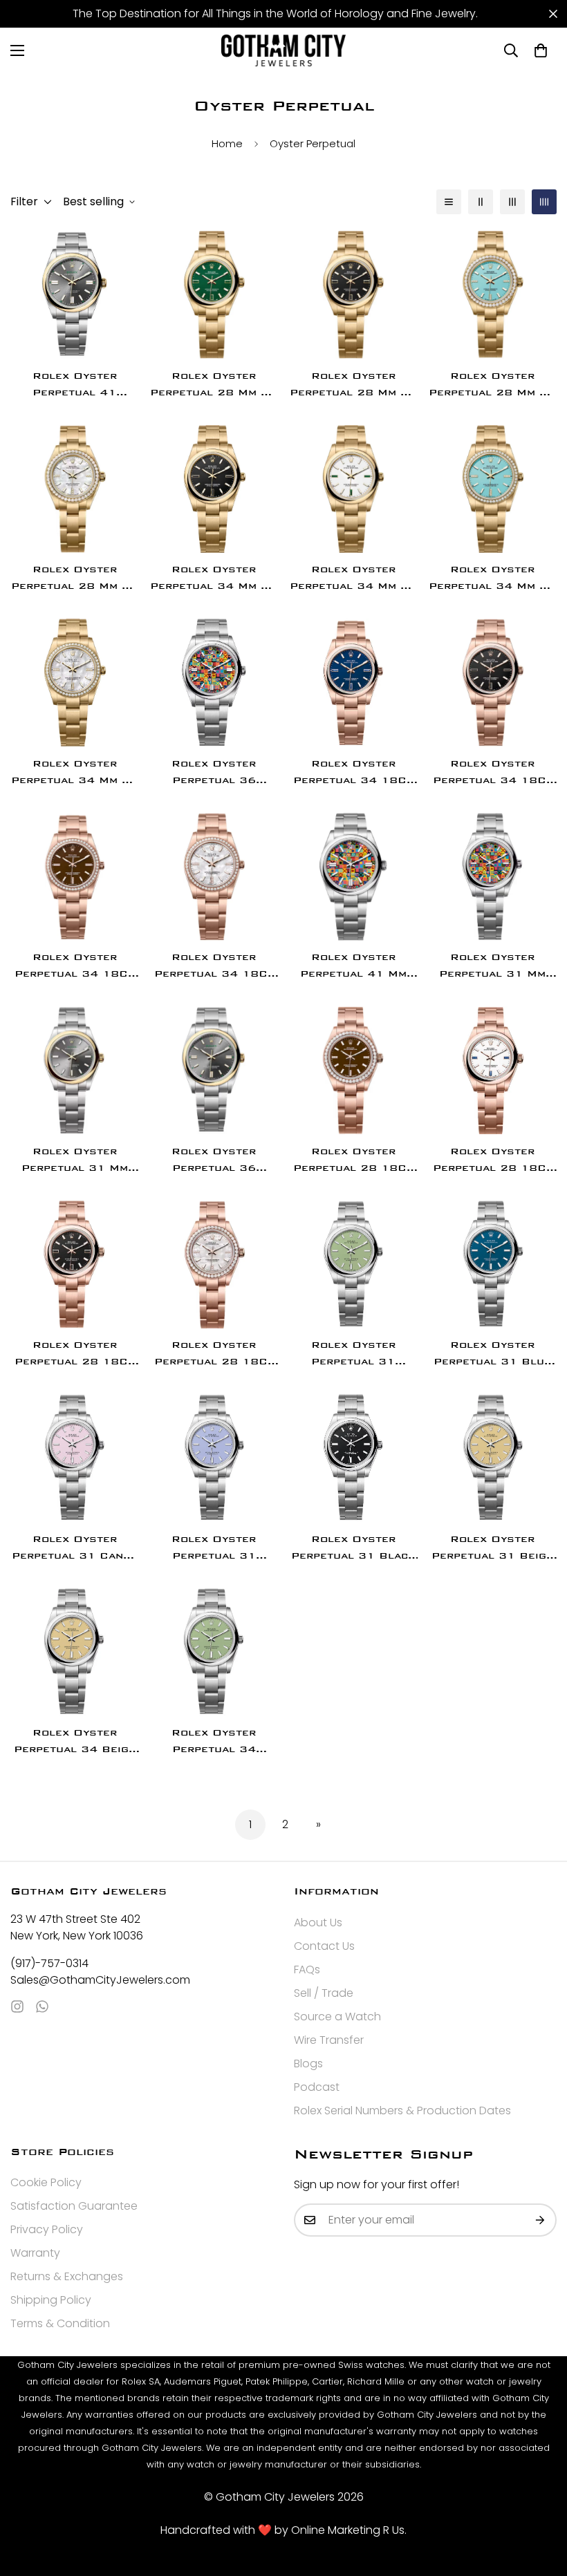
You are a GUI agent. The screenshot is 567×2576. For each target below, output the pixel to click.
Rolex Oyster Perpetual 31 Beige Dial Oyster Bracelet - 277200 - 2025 (493, 1549)
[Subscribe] (541, 2220)
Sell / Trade (324, 1993)
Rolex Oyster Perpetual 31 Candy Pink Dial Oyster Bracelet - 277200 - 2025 (74, 1549)
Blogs (308, 2063)
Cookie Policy (46, 2182)
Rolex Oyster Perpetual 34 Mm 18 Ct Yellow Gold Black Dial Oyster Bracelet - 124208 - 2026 (214, 579)
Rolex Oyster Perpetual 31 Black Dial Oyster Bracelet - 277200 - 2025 (353, 1549)
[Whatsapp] (42, 2006)
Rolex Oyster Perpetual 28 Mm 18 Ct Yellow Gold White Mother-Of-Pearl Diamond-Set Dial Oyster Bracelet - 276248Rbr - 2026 (75, 579)
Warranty (35, 2253)
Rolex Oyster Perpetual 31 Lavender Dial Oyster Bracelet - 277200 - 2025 (214, 1549)
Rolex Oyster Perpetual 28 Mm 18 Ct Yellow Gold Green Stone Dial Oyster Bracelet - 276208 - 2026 (214, 385)
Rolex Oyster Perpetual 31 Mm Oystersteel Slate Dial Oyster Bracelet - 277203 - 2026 (74, 1161)
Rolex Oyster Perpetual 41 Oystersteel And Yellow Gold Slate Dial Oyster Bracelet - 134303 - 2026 (74, 385)
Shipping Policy (51, 2300)
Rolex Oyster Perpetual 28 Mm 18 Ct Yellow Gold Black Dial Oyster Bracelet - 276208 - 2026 (353, 385)
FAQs (307, 1969)
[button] (541, 50)
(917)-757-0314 (49, 1963)
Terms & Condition (60, 2323)
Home (227, 143)
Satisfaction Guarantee (74, 2206)
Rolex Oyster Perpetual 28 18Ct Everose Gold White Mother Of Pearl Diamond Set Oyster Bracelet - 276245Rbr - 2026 (214, 1354)
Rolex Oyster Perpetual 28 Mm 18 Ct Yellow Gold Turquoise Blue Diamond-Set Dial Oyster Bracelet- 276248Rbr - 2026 (492, 385)
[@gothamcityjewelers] (17, 2006)
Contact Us (324, 1946)
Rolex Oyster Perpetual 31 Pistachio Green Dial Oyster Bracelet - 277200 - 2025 (353, 1354)
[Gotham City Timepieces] (283, 50)
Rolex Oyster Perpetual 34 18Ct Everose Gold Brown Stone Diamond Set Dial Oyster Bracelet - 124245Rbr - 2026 (74, 967)
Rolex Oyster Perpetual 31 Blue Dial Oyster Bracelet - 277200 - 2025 (493, 1354)
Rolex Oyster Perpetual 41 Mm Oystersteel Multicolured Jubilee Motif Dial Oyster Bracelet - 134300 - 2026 (353, 967)
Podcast (317, 2087)
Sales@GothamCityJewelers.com (100, 1980)
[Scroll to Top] (540, 2501)
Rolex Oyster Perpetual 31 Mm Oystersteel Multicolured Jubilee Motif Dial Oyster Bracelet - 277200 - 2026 (492, 967)
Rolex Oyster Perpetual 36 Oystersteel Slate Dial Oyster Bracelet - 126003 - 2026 (214, 1161)
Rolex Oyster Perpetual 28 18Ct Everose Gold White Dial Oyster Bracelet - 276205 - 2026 (493, 1161)
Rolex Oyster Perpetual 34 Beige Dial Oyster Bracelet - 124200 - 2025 (74, 1742)
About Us (318, 1922)
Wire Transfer (329, 2040)
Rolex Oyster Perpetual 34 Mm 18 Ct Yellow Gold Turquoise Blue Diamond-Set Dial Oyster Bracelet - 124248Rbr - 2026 (492, 579)
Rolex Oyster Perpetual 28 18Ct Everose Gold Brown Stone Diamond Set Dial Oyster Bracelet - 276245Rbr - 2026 (353, 1161)
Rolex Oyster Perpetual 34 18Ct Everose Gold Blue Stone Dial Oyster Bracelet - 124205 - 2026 (353, 773)
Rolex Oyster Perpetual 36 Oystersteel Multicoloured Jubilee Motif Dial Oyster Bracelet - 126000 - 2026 (214, 773)
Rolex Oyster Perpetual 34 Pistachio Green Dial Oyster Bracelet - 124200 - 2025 (214, 1742)
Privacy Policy (47, 2229)
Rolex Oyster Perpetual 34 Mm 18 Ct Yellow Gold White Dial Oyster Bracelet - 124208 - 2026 (353, 579)
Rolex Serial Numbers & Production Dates (402, 2110)
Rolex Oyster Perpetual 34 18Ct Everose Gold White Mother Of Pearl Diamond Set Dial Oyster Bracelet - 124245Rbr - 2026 (214, 967)
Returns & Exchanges (67, 2276)
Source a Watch (337, 2016)
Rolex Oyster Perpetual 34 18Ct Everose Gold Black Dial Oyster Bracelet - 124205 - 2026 (493, 773)
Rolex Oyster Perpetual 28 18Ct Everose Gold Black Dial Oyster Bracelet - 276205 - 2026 (74, 1354)
